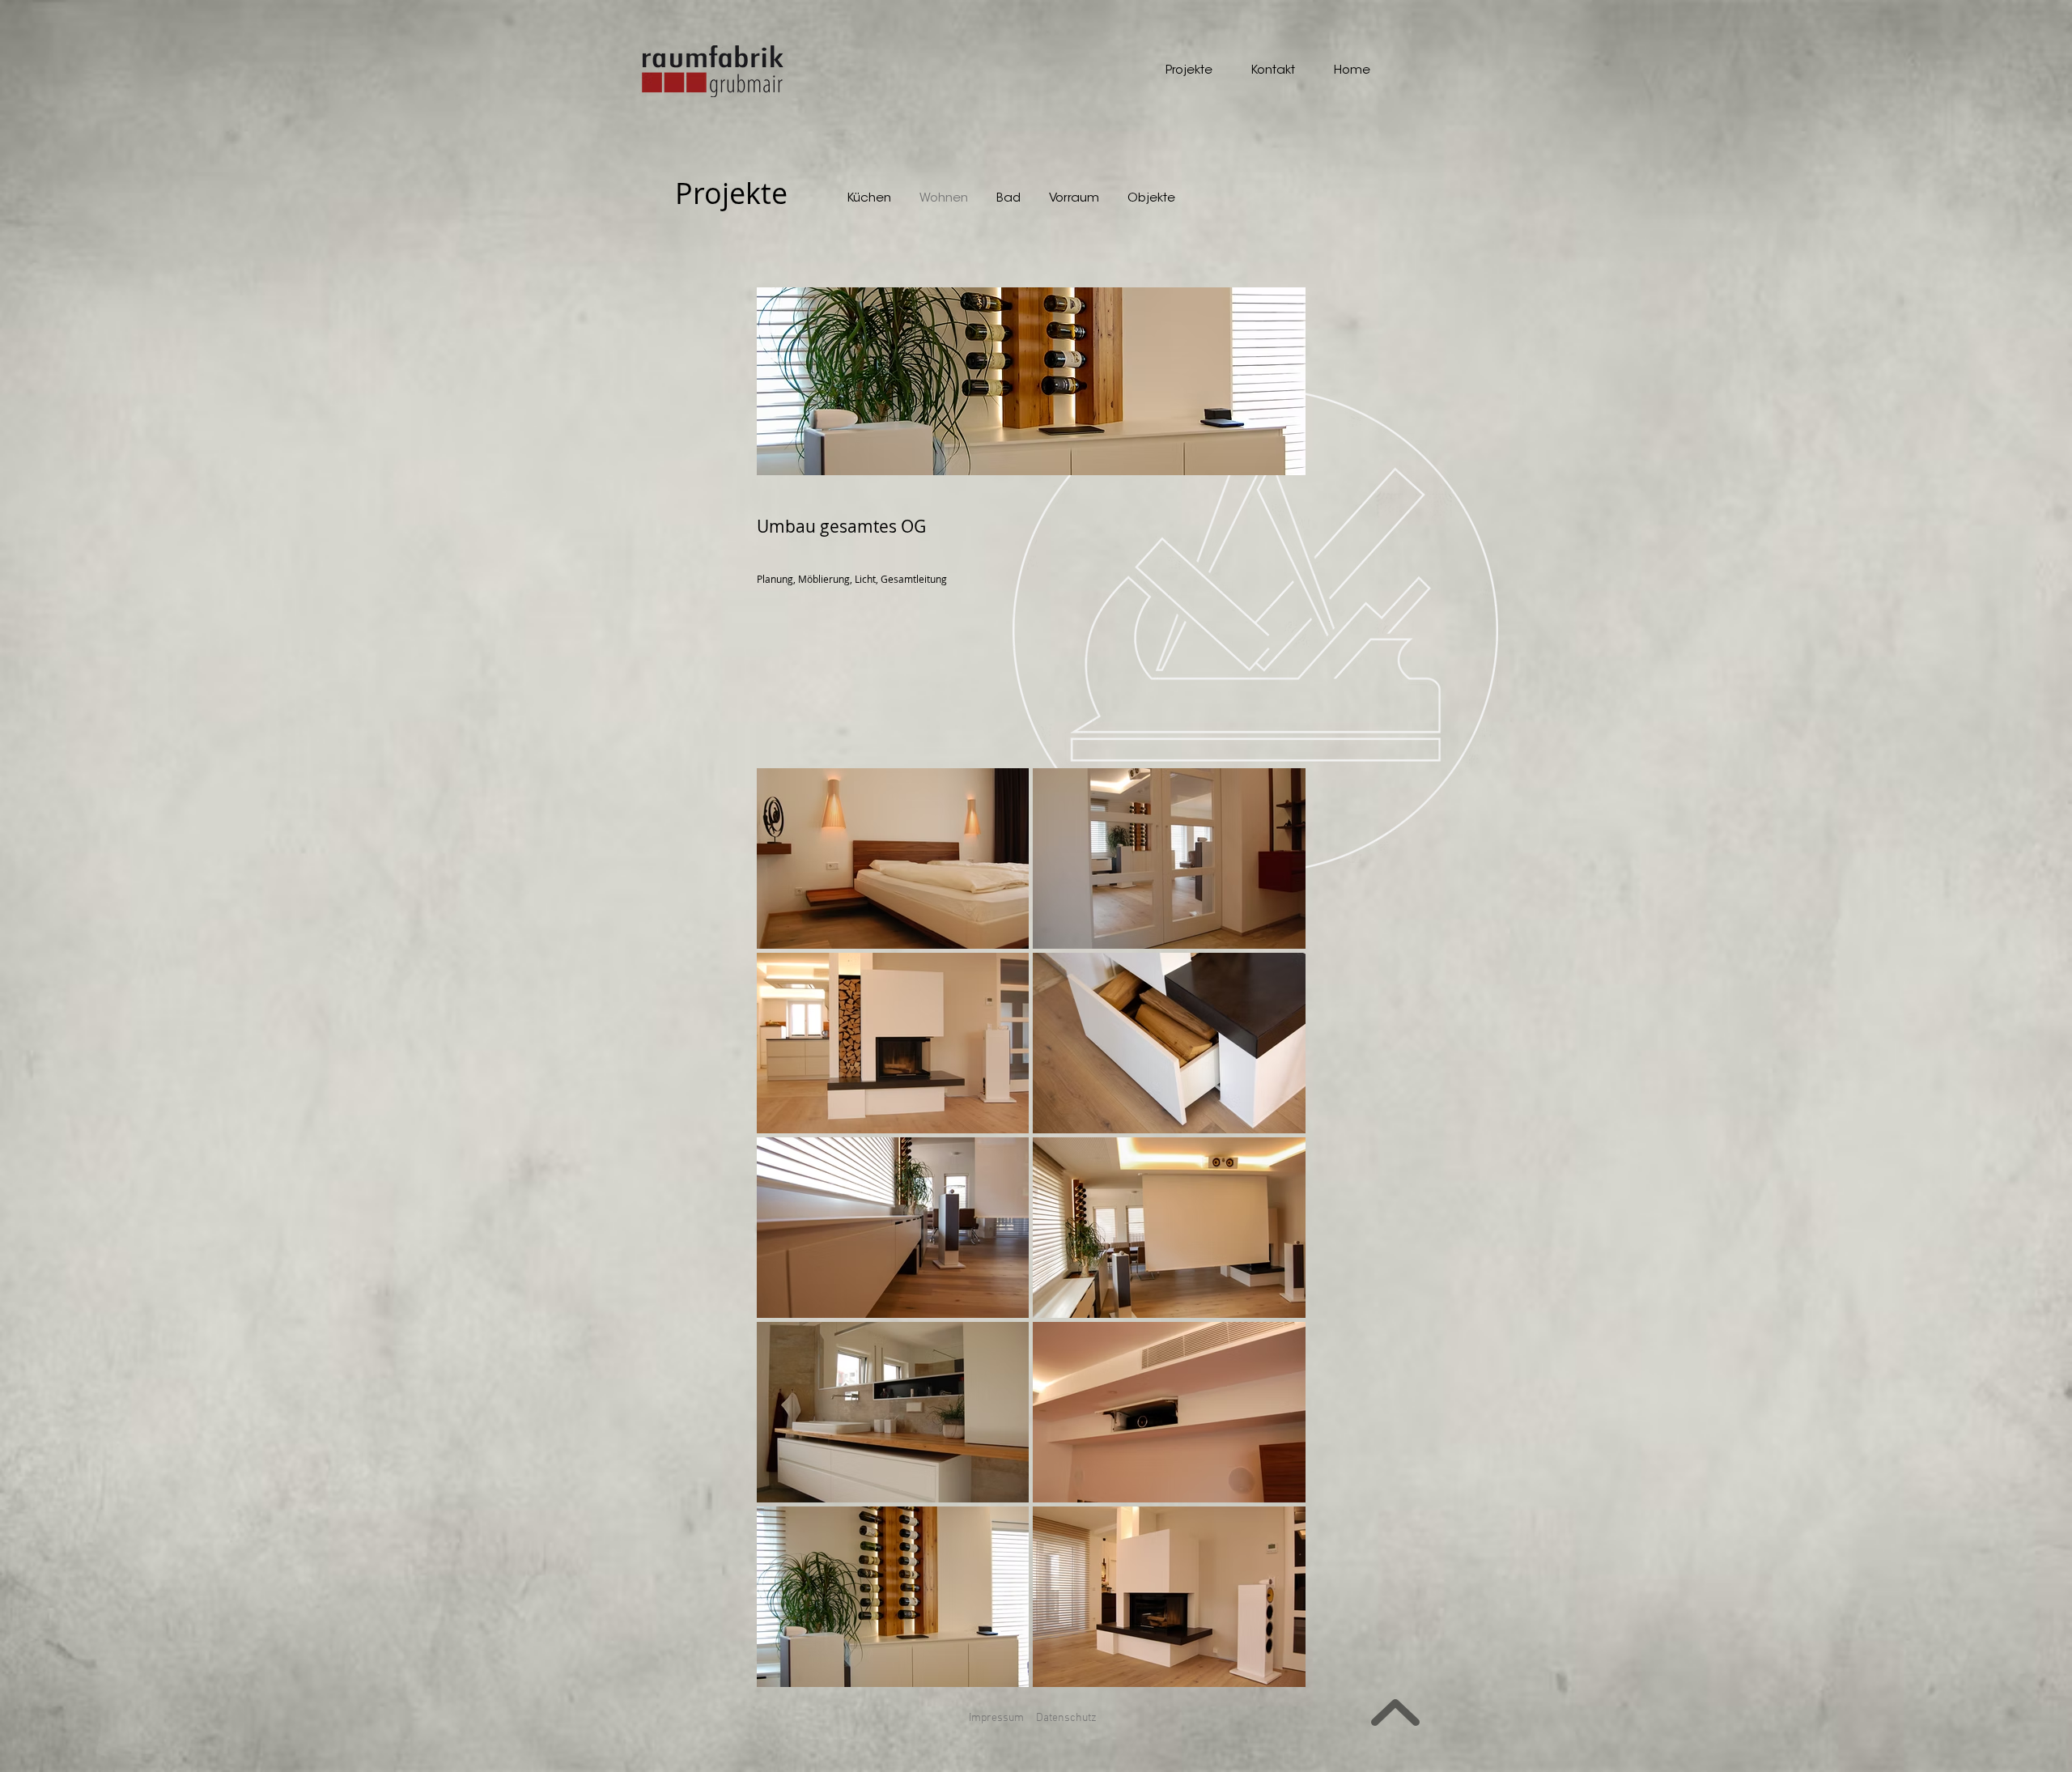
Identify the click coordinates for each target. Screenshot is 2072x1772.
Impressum (996, 1718)
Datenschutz (1066, 1718)
